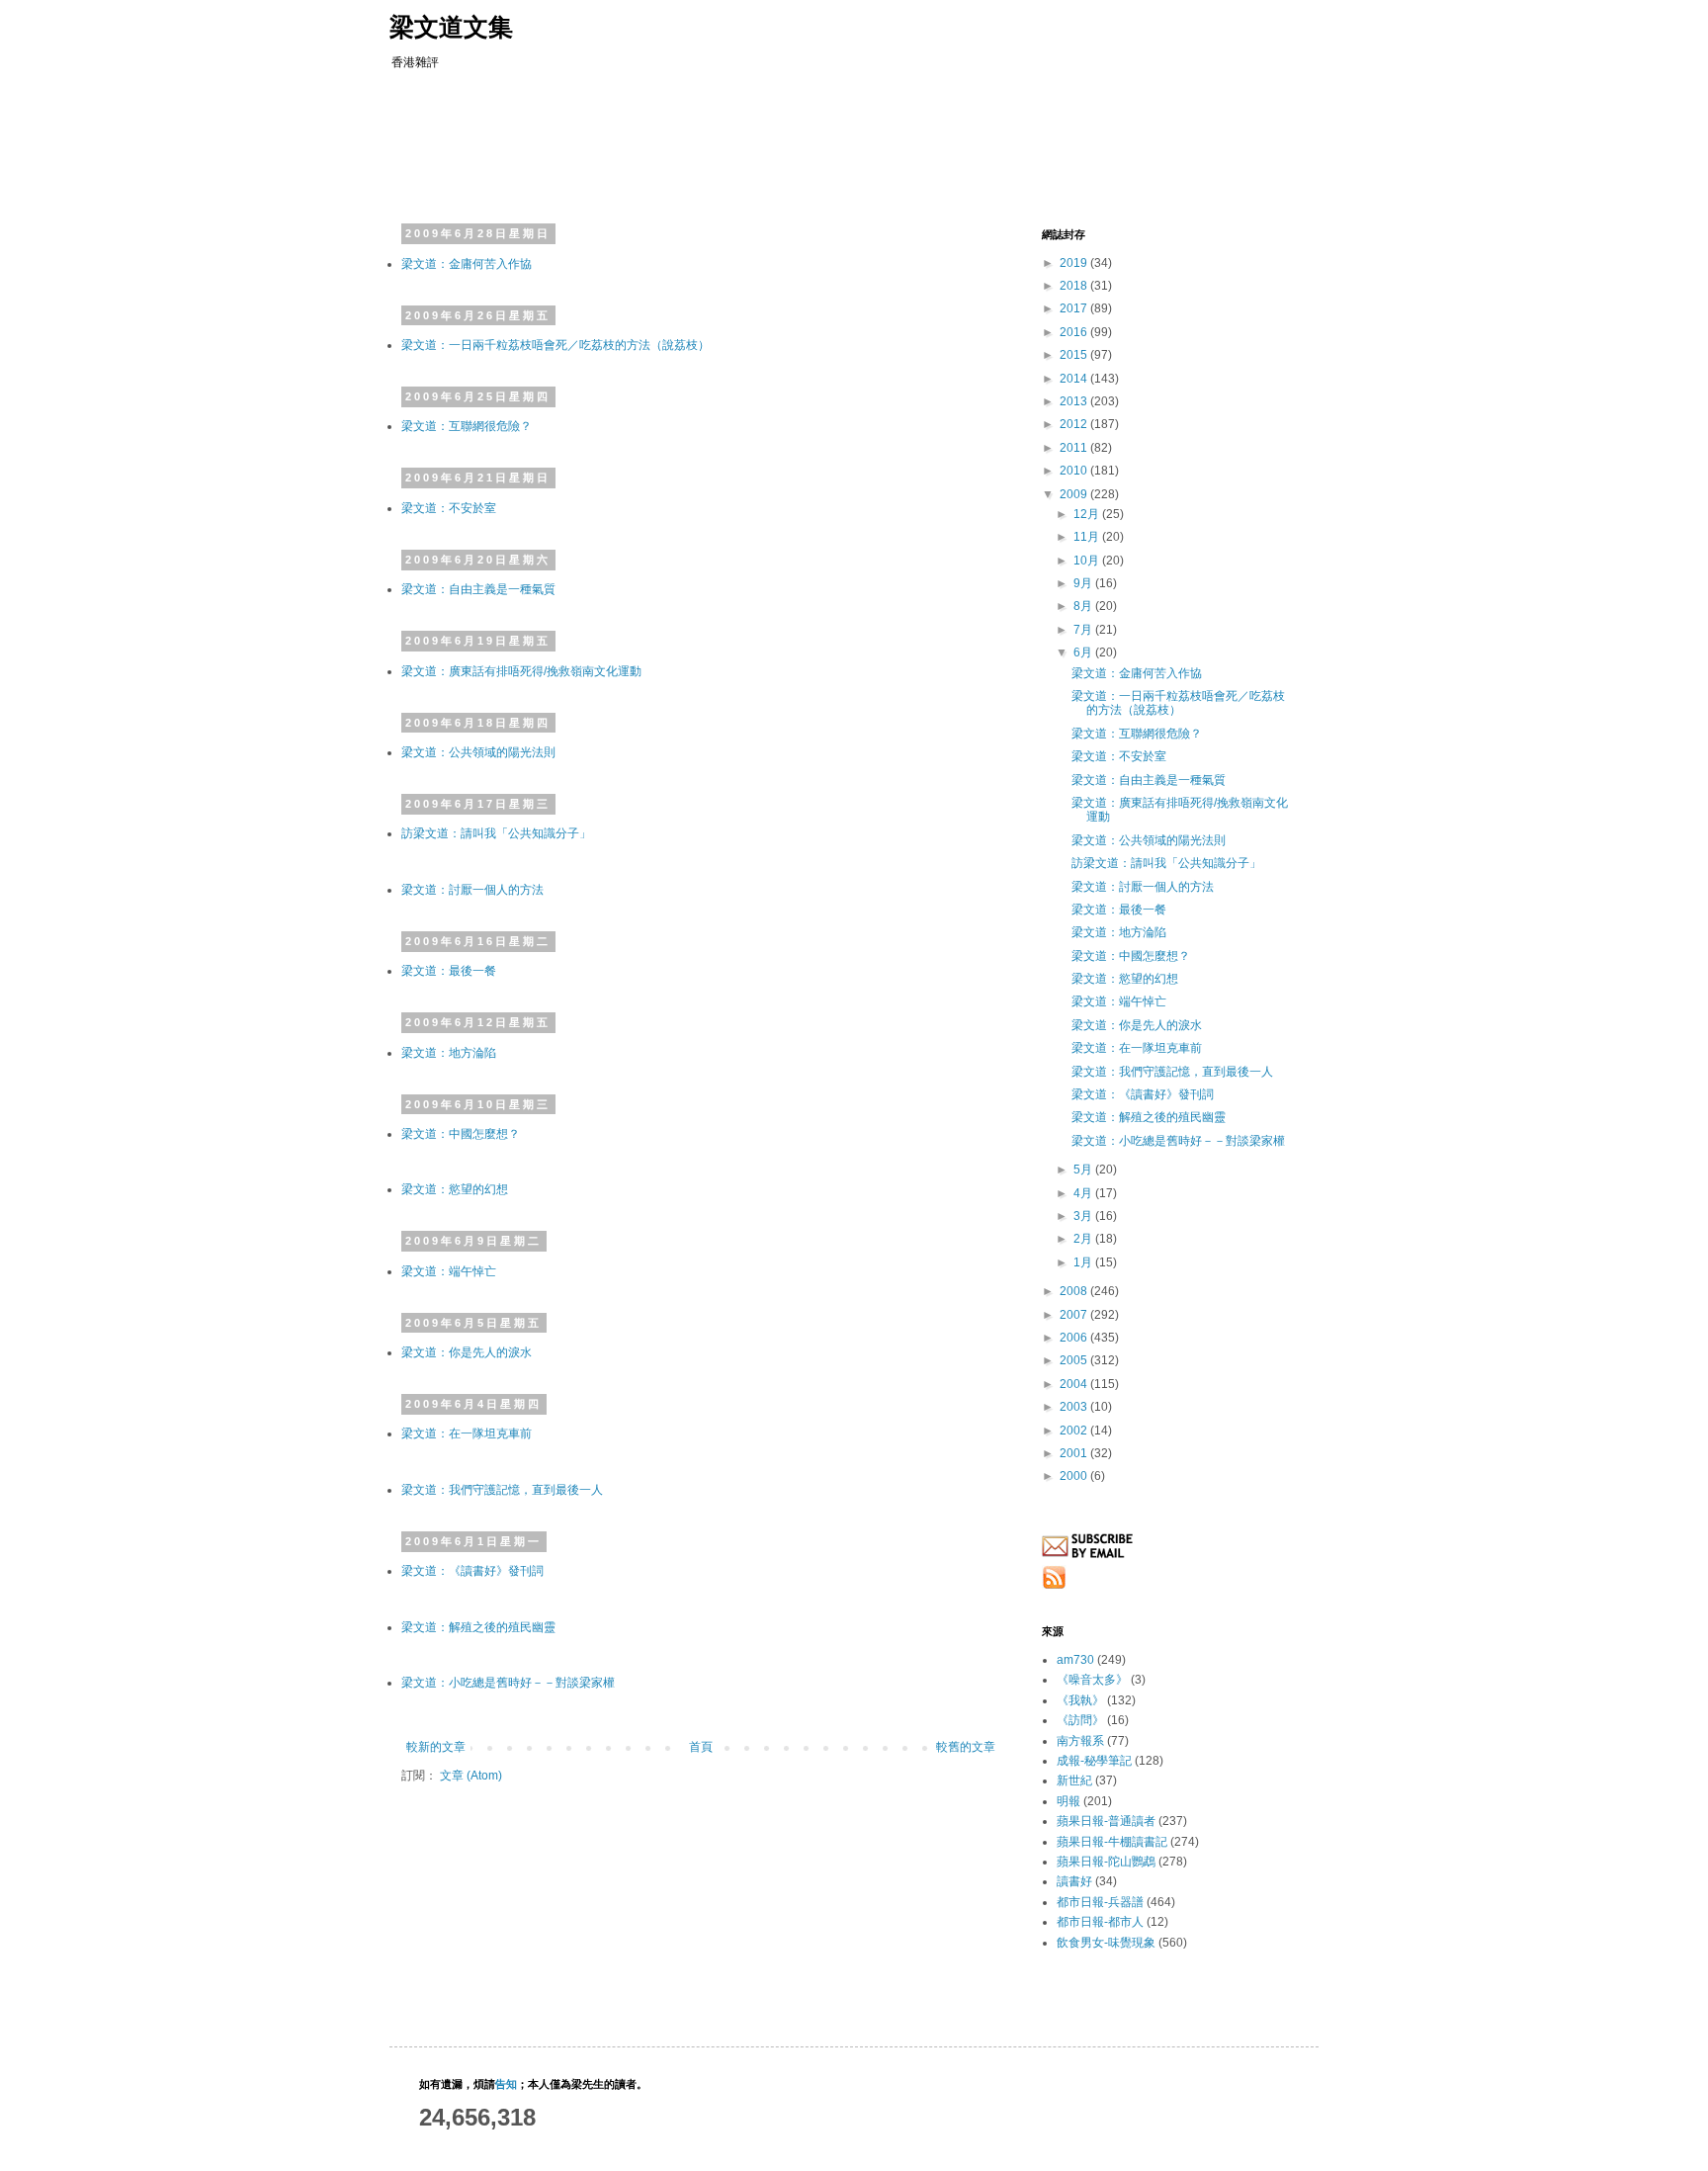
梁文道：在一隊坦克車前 (467, 1433)
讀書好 (1074, 1881)
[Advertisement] (779, 143)
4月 (1084, 1193)
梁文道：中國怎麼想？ (461, 1134)
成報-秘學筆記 (1094, 1761)
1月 (1084, 1262)
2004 (1075, 1384)
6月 (1084, 652)
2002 (1075, 1431)
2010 (1075, 471)
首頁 (701, 1747)
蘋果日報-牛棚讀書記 (1112, 1842)
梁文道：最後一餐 (449, 971)
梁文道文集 (451, 27)
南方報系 (1080, 1741)
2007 (1075, 1315)
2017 (1075, 308)
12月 (1088, 514)
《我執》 (1080, 1700)
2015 (1075, 355)
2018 (1075, 286)
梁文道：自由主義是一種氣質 (478, 589)
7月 (1084, 630)
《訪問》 (1080, 1720)
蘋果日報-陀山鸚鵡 (1106, 1862)
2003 (1075, 1407)
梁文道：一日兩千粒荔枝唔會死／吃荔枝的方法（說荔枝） (555, 345)
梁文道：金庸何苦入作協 (467, 264)
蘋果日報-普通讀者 (1106, 1821)
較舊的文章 (966, 1747)
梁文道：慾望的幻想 (455, 1189)
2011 (1075, 448)
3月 (1084, 1216)
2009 (1075, 494)
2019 (1075, 263)
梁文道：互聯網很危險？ (467, 426)
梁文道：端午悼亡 (449, 1271)
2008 (1075, 1291)
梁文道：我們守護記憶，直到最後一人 (502, 1490)
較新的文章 (436, 1747)
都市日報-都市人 (1100, 1922)
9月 (1084, 583)
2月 (1084, 1239)
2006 (1075, 1338)
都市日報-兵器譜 (1100, 1902)
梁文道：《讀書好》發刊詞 (472, 1571)
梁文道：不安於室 (449, 508)
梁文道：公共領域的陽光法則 (478, 752)
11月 (1088, 537)
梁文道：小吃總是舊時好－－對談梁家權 (508, 1683)
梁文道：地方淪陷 (449, 1053)
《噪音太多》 (1092, 1680)
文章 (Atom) (471, 1776)
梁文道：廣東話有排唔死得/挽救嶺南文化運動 (521, 671)
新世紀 (1074, 1780)
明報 (1068, 1801)
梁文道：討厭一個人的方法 (472, 890)
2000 (1075, 1476)
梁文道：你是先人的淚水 (467, 1352)
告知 (506, 2084)
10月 (1088, 561)
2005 (1075, 1360)
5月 (1084, 1170)
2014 (1075, 379)
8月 (1084, 606)
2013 (1075, 401)
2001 (1075, 1453)
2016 (1075, 332)
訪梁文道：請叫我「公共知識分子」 (496, 833)
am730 (1075, 1660)
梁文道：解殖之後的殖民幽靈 (478, 1627)
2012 (1075, 424)
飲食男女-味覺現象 (1106, 1943)
